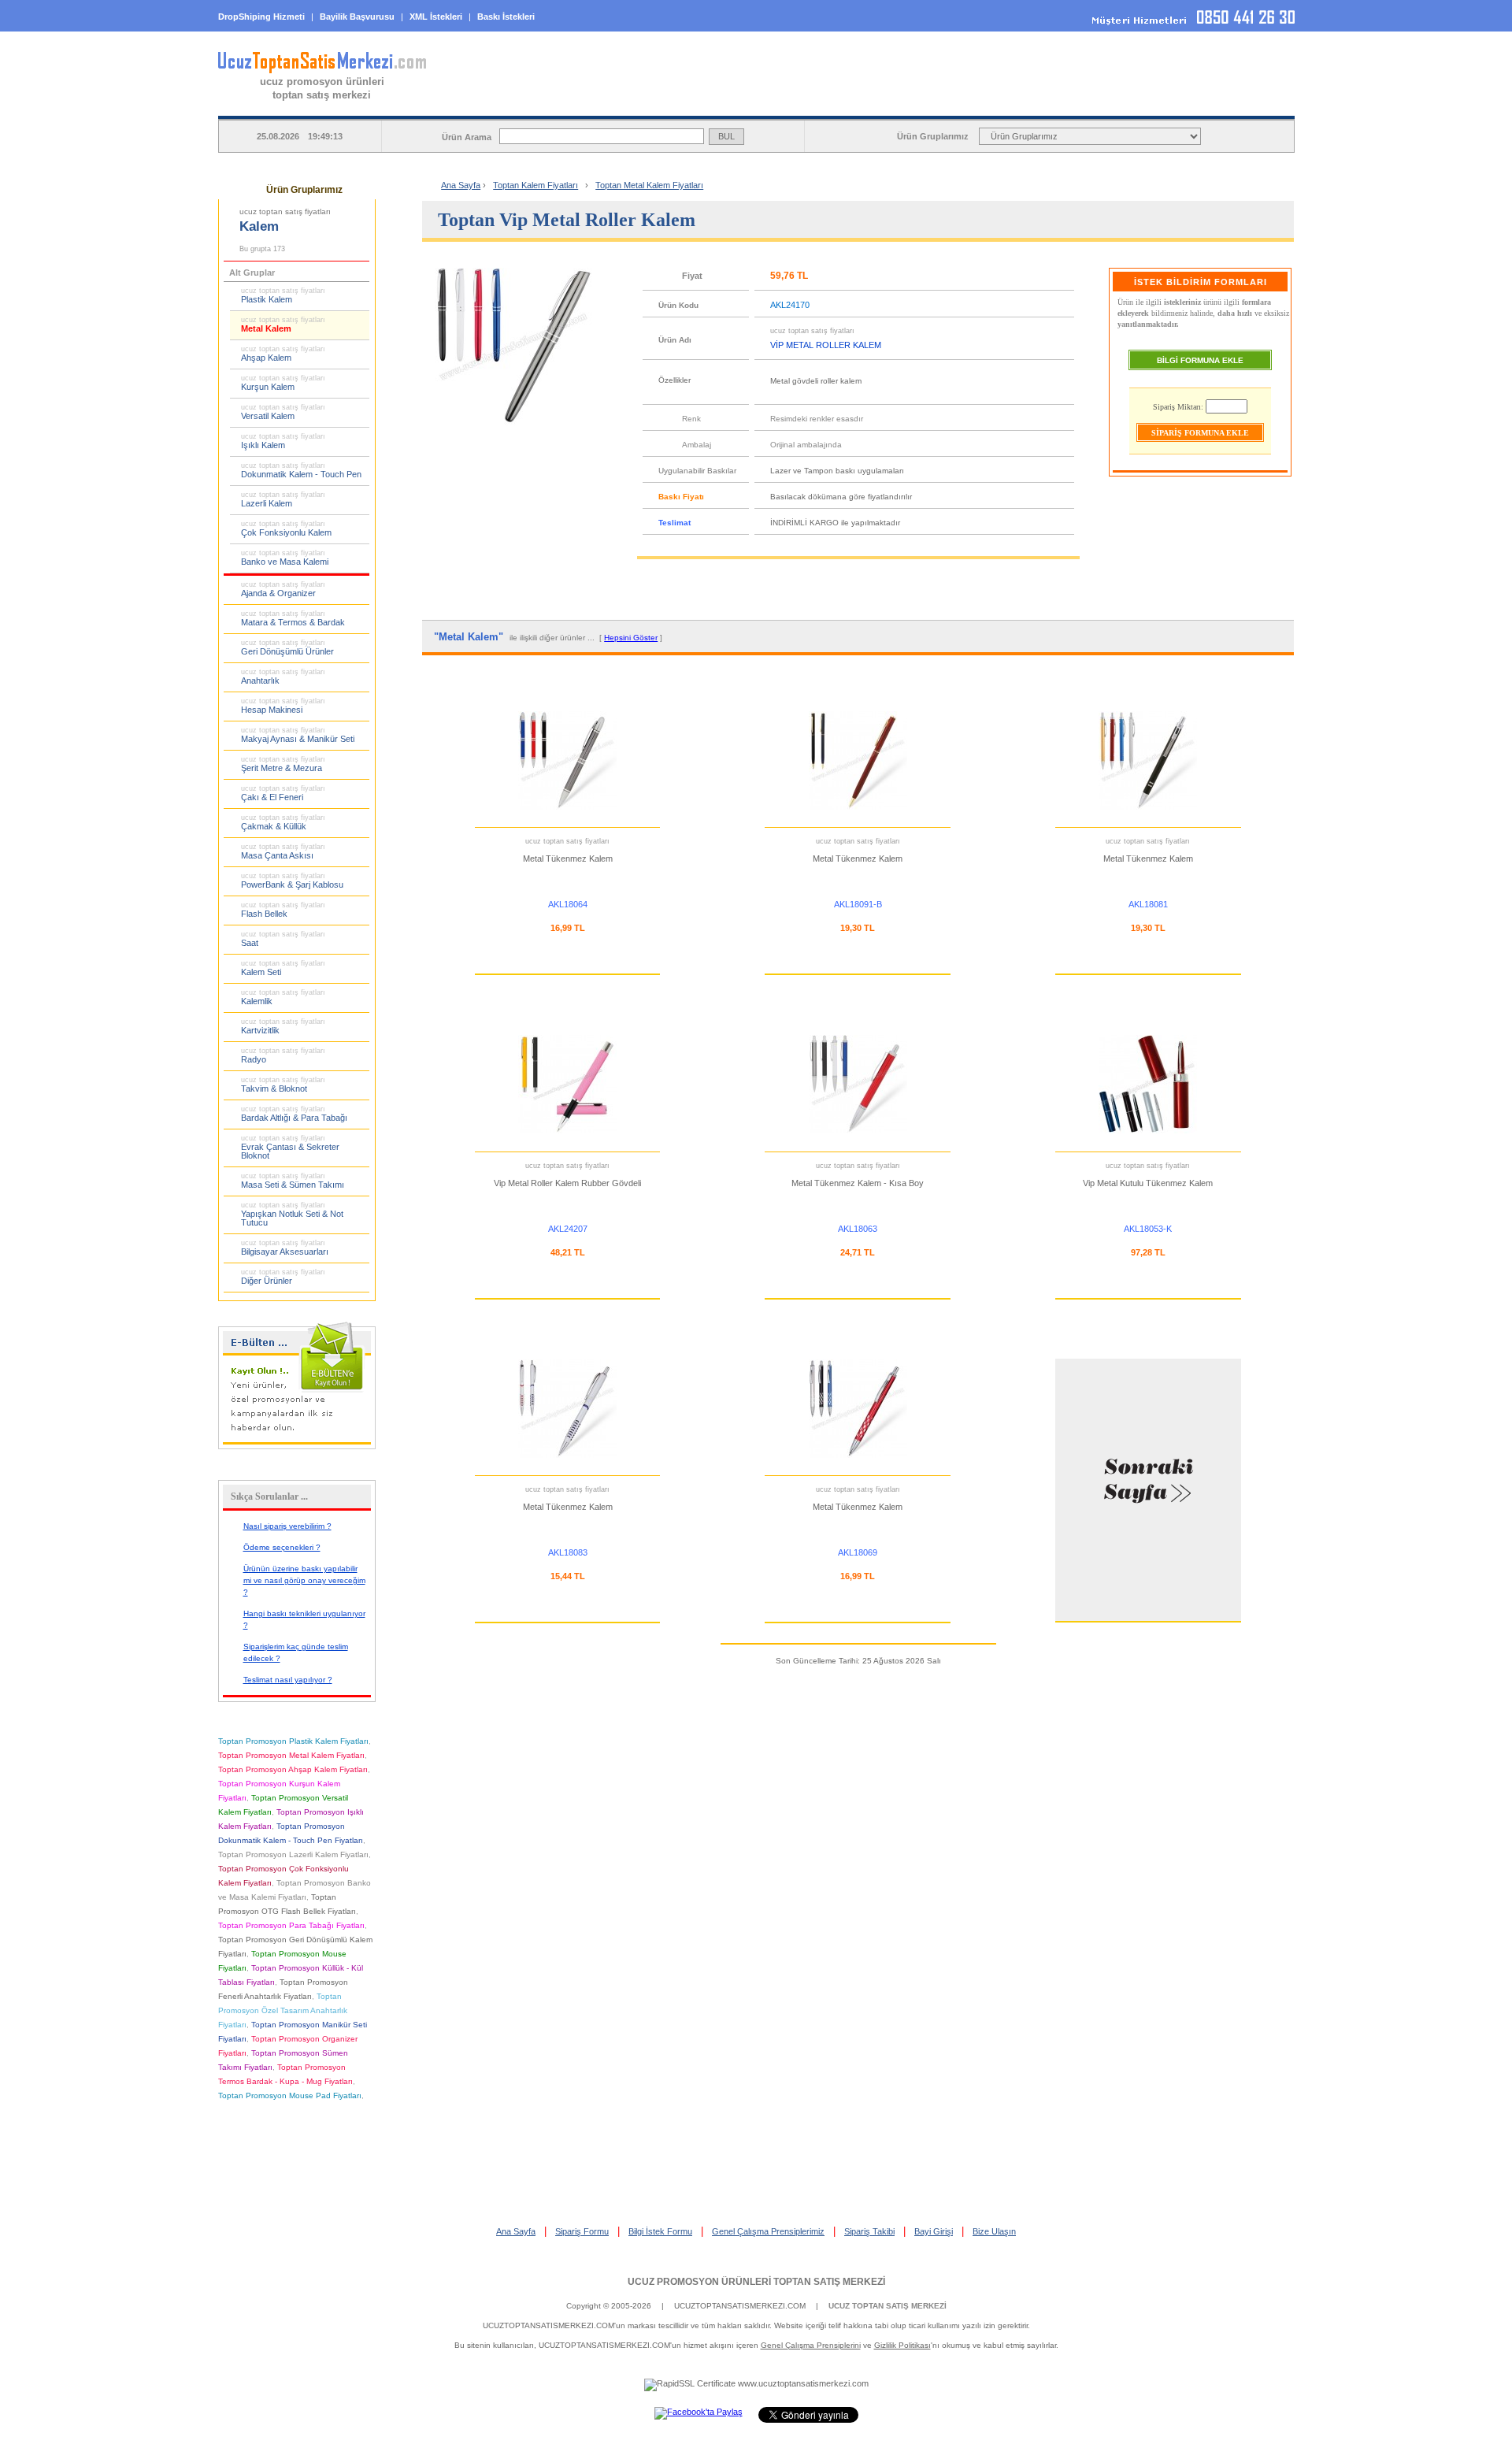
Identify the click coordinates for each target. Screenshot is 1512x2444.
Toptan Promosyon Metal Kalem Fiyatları (291, 1755)
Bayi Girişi (934, 2231)
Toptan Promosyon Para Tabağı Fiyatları (291, 1925)
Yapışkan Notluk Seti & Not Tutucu (292, 1214)
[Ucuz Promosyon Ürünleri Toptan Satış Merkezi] (322, 70)
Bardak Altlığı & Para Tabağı (294, 1114)
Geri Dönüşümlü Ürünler (287, 647)
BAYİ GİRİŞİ (1193, 103)
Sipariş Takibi (869, 2231)
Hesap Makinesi (283, 706)
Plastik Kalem (283, 295)
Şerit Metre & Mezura (283, 764)
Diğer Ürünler (283, 1277)
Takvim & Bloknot (283, 1085)
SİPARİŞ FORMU (791, 103)
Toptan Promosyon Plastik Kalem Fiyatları (293, 1741)
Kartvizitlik (283, 1026)
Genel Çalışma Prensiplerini (811, 2345)
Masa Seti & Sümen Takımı (293, 1181)
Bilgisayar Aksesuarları (285, 1248)
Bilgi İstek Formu (660, 2231)
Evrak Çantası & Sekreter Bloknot (290, 1147)
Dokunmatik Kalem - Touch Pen (301, 470)
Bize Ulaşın (994, 2231)
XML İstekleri (436, 17)
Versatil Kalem (283, 412)
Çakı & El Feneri (283, 793)
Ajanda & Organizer (283, 589)
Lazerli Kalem (283, 499)
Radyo (283, 1055)
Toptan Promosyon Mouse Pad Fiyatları (290, 2095)
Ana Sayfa (461, 185)
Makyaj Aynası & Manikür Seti (298, 735)
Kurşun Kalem (283, 383)
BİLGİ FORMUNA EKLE (1200, 360)
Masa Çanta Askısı (283, 851)
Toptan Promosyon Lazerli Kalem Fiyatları (293, 1854)
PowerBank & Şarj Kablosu (292, 881)
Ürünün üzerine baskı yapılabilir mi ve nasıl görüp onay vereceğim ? (304, 1580)
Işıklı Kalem (283, 441)
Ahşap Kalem (283, 354)
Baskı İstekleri (506, 17)
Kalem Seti (283, 968)
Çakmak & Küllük (283, 822)
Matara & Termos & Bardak (293, 618)
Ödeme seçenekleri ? (282, 1547)
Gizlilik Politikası (902, 2345)
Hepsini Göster (631, 638)
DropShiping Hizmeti (261, 17)
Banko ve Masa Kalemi (285, 558)
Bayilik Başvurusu (357, 17)
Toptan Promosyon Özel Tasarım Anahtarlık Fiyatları (283, 2010)
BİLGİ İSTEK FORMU (993, 103)
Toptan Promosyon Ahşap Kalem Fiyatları (293, 1769)
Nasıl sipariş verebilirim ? (287, 1526)
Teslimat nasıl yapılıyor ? (288, 1680)
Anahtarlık (283, 677)
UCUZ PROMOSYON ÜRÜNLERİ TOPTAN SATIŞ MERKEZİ (756, 2282)
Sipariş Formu (582, 2231)
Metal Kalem (283, 325)
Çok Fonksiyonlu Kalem (286, 528)
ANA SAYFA (590, 103)
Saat (283, 939)
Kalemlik (283, 997)
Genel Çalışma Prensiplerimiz (768, 2231)
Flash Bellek (283, 910)
